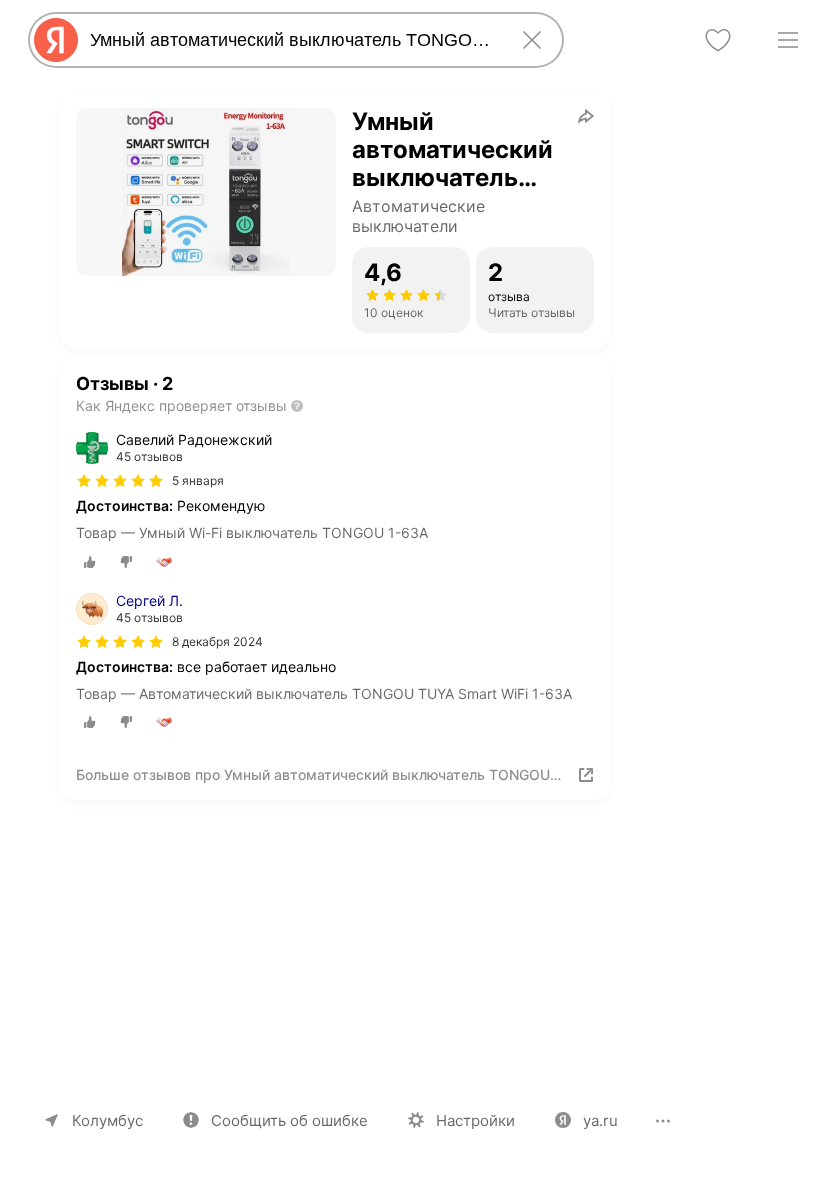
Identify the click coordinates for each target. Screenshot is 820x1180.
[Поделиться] (586, 116)
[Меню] (788, 40)
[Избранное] (718, 40)
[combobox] (292, 40)
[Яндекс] (56, 40)
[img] (120, 481)
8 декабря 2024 (217, 641)
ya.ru (600, 1120)
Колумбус (107, 1120)
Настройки (475, 1120)
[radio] (90, 562)
